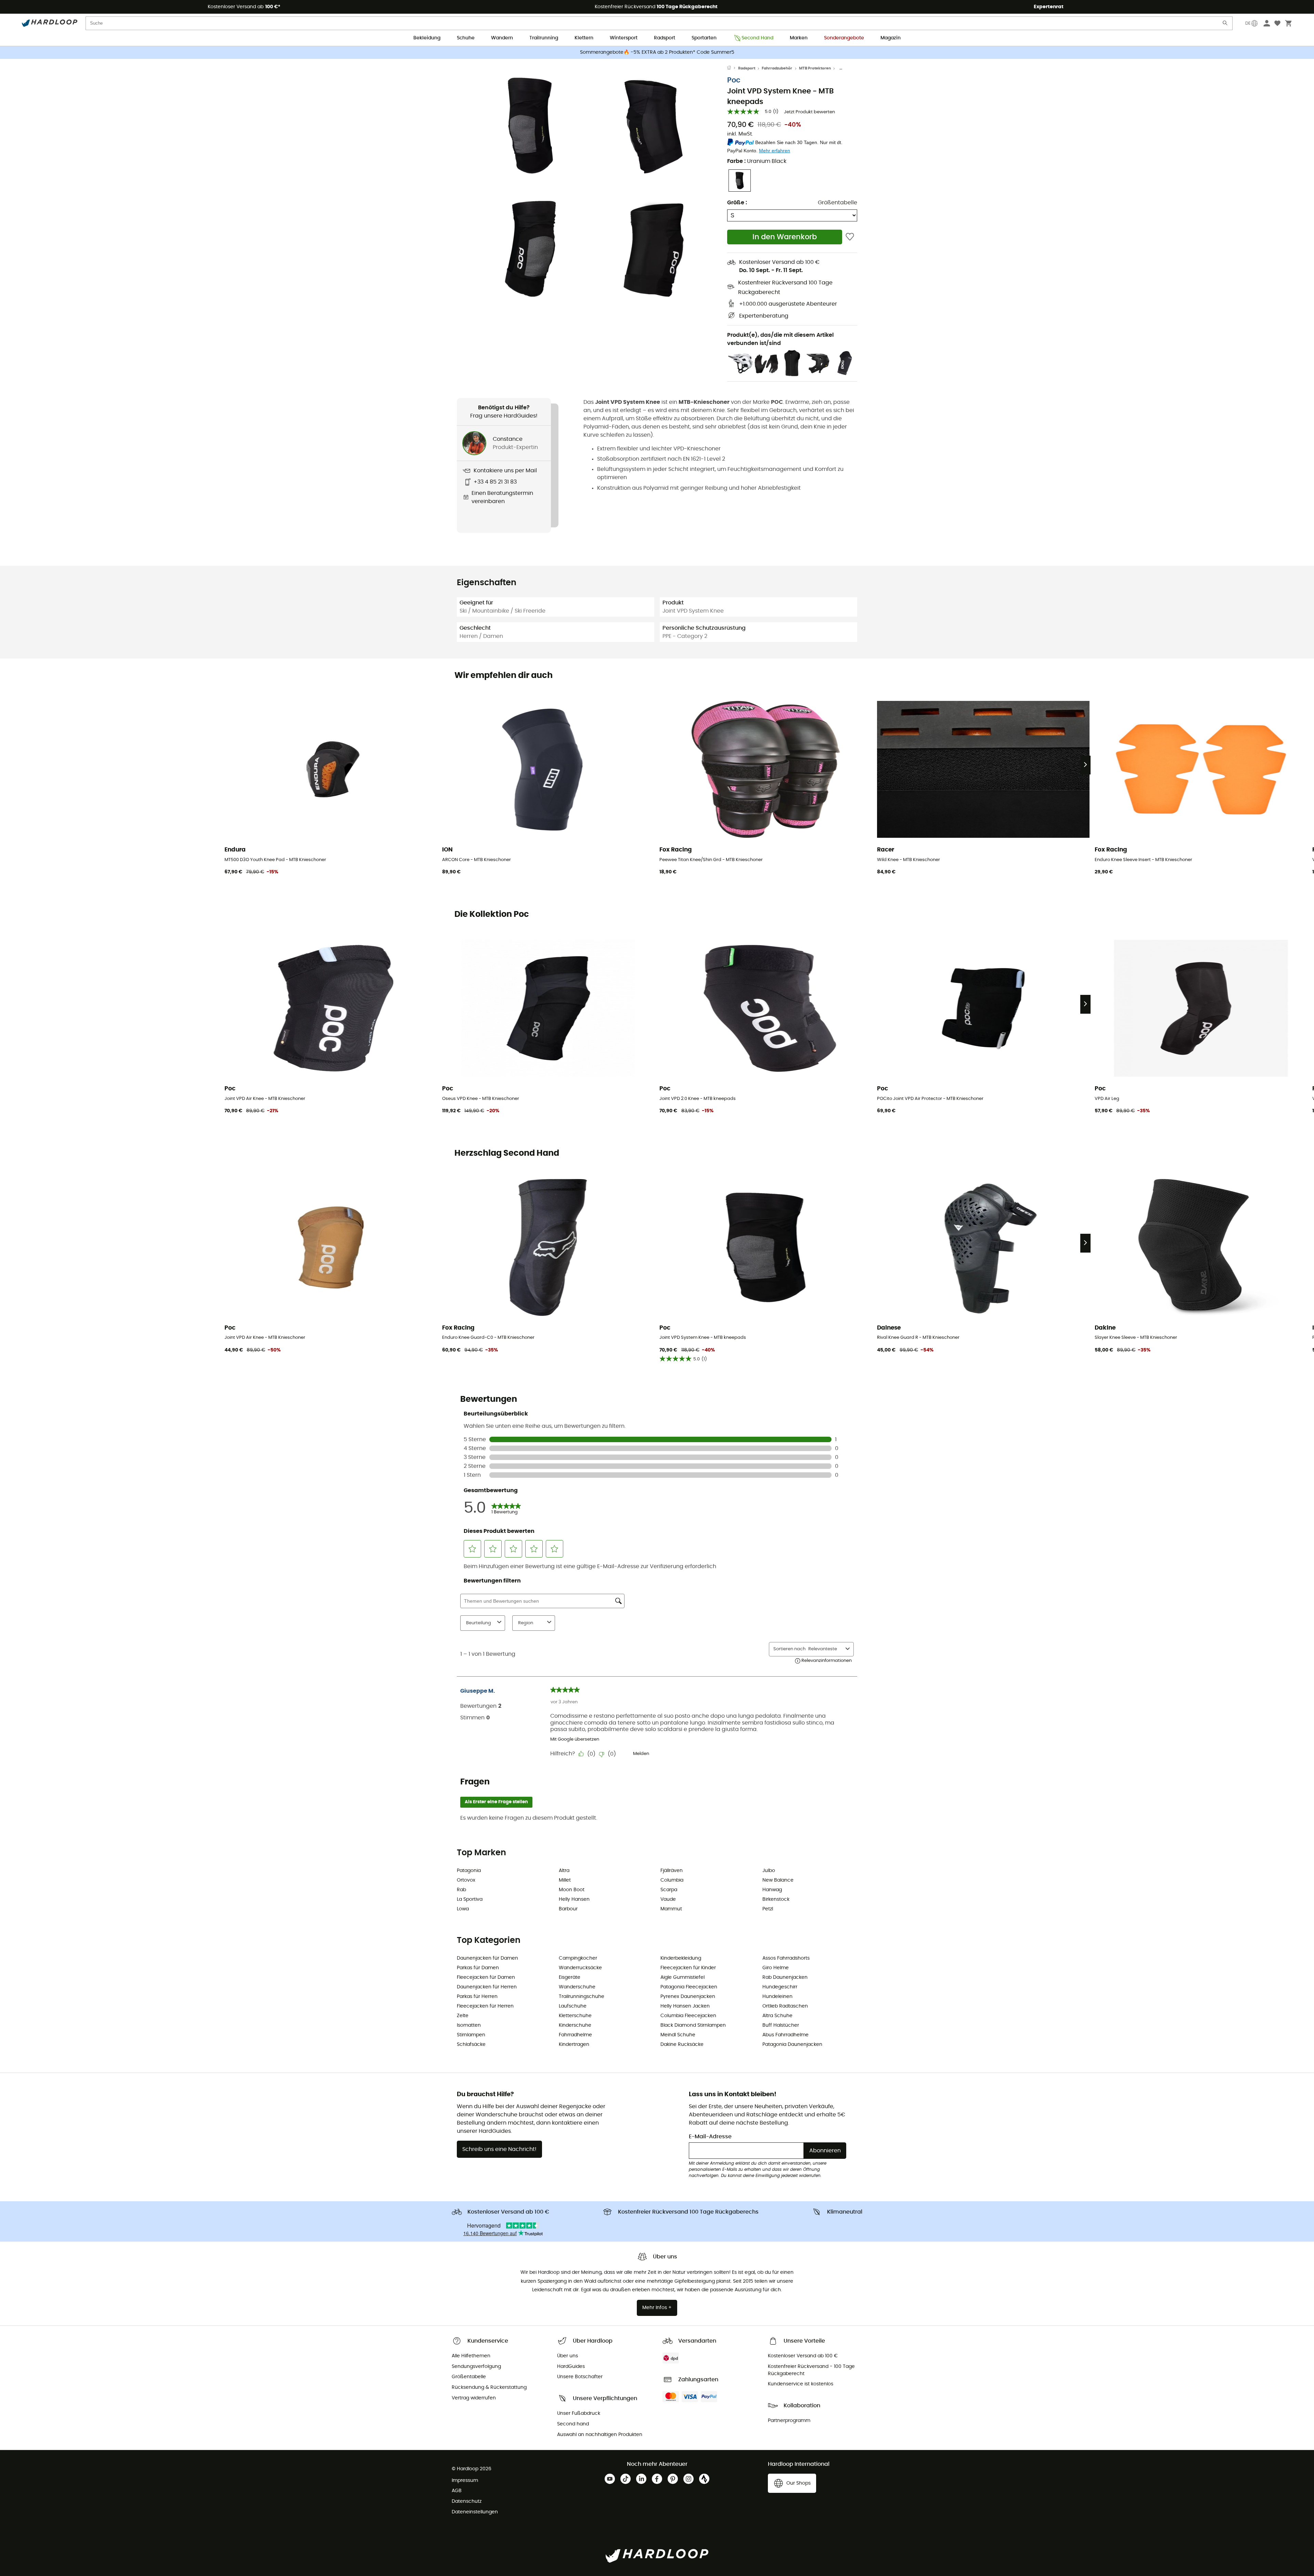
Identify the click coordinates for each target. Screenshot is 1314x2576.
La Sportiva (470, 1899)
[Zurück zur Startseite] (733, 68)
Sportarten (704, 38)
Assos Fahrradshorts (786, 1958)
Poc (734, 80)
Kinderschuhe (575, 2025)
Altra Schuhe (777, 2016)
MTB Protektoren (815, 68)
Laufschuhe (573, 2006)
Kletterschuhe (575, 2016)
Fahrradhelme (575, 2035)
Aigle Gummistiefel (682, 1977)
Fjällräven (672, 1871)
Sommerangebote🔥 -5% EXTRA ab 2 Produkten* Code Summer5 (657, 52)
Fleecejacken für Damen (486, 1977)
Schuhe (466, 38)
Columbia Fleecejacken (688, 2016)
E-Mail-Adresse (710, 2137)
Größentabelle (838, 203)
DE (1248, 23)
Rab (461, 1890)
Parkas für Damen (478, 1968)
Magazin (891, 38)
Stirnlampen (471, 2035)
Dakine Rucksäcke (682, 2045)
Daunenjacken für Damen (487, 1958)
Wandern (502, 38)
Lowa (463, 1909)
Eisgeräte (570, 1977)
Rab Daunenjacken (785, 1977)
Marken (799, 38)
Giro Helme (776, 1968)
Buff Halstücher (781, 2025)
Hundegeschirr (780, 1987)
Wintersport (624, 38)
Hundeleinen (777, 1997)
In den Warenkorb (785, 237)
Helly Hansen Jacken (685, 2006)
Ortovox (466, 1880)
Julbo (769, 1871)
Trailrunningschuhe (582, 1997)
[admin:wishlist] (850, 237)
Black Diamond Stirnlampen (693, 2025)
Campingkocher (578, 1958)
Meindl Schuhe (678, 2035)
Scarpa (669, 1890)
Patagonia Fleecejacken (689, 1987)
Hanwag (772, 1890)
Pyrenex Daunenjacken (688, 1997)
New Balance (778, 1880)
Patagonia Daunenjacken (792, 2045)
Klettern (584, 38)
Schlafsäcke (471, 2045)
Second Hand (757, 38)
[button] (530, 126)
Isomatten (469, 2025)
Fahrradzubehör (777, 68)
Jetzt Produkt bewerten (809, 112)
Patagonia (469, 1871)
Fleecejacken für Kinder (688, 1968)
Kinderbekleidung (681, 1958)
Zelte (463, 2016)
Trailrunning (544, 38)
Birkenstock (776, 1899)
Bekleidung (427, 38)
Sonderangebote (844, 38)
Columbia (672, 1880)
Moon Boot (572, 1890)
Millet (565, 1880)
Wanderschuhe (577, 1987)
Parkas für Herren (477, 1997)
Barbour (568, 1909)
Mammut (671, 1909)
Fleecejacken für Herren (485, 2006)
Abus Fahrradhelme (785, 2035)
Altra (564, 1871)
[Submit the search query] (1225, 24)
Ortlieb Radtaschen (785, 2006)
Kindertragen (574, 2045)
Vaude (668, 1899)
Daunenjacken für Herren (487, 1987)
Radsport (665, 38)
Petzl (768, 1909)
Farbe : (757, 161)
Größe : (737, 203)
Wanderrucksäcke (580, 1968)
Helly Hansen (574, 1899)
